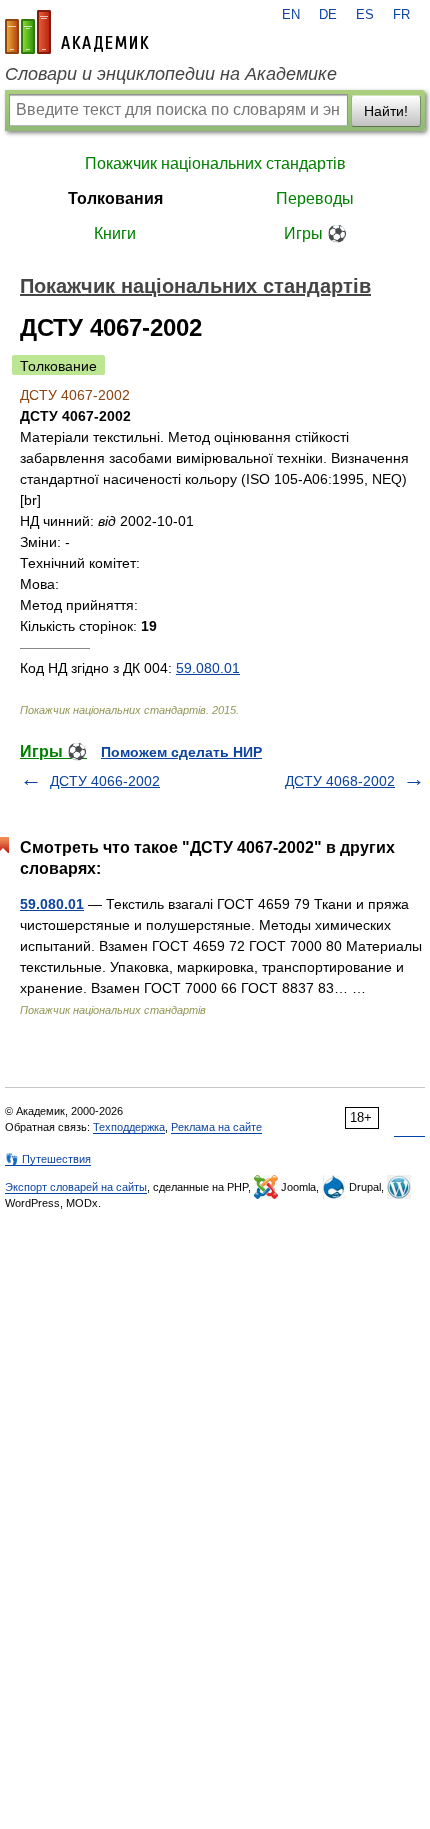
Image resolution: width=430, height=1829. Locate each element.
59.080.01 (208, 668)
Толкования (115, 198)
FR (401, 15)
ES (365, 15)
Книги (115, 233)
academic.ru (77, 32)
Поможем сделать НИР (181, 752)
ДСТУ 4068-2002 (340, 781)
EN (291, 15)
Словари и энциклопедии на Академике (171, 74)
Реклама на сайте (216, 1127)
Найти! (386, 111)
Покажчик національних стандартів (215, 163)
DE (328, 15)
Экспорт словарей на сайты (76, 1187)
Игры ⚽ (315, 233)
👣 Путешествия (48, 1159)
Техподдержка (129, 1127)
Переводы (315, 198)
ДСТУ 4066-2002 (105, 781)
